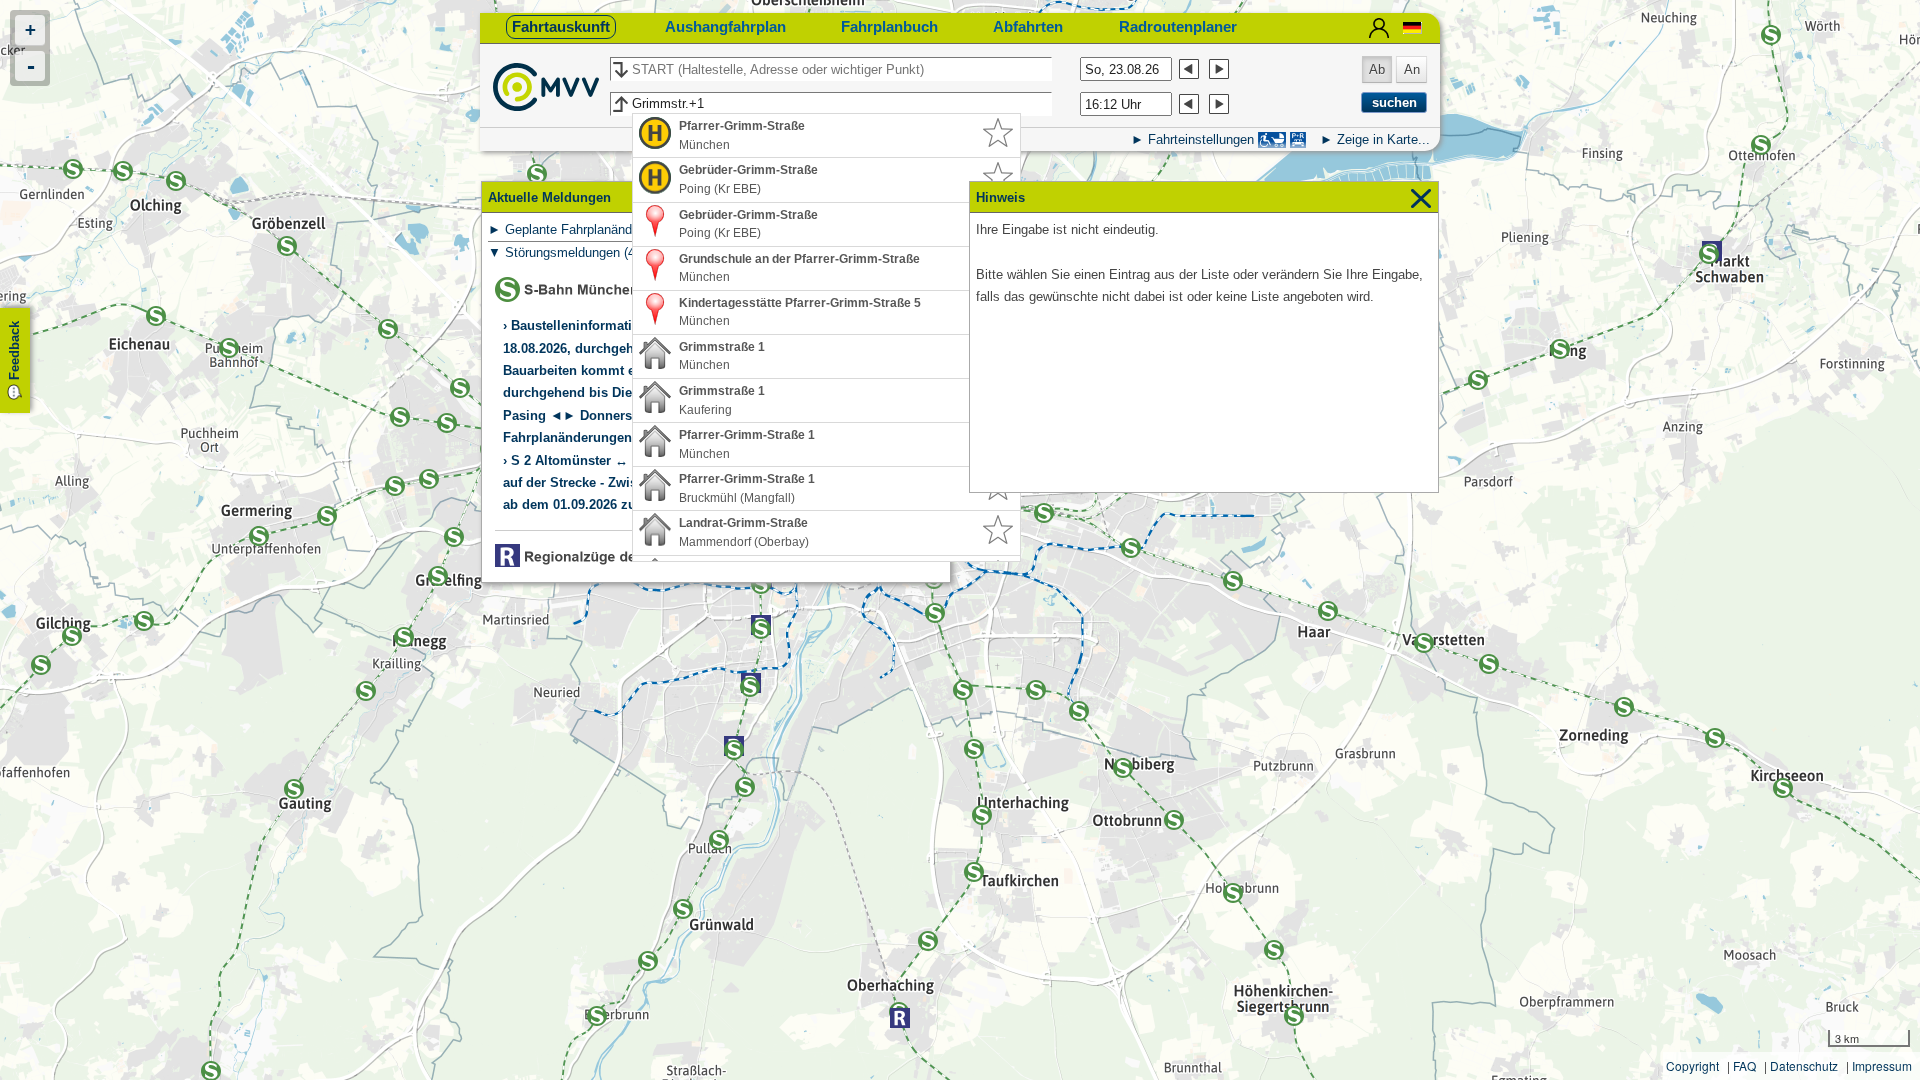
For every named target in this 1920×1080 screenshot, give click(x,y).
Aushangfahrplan (725, 26)
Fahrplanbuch (889, 26)
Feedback (14, 350)
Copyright (1692, 1065)
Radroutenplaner (1178, 26)
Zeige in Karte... (1383, 139)
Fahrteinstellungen (1201, 139)
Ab (1377, 69)
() (610, 229)
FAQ (1744, 1065)
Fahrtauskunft (561, 26)
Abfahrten (1028, 26)
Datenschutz (1804, 1065)
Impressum (1882, 1065)
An (1412, 69)
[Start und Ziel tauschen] (619, 70)
